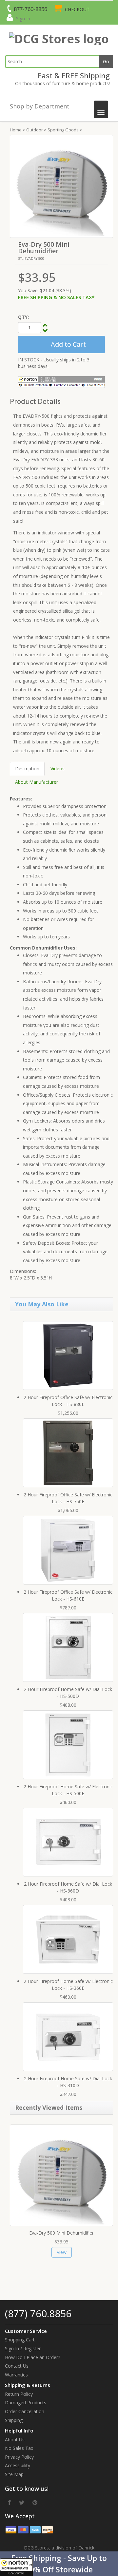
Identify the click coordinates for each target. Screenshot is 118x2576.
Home (16, 130)
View (62, 2252)
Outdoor (35, 130)
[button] (59, 2564)
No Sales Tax (19, 2448)
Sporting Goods (63, 130)
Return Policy (19, 2394)
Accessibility (18, 2465)
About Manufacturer (37, 782)
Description (27, 769)
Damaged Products (26, 2403)
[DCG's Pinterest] (35, 2502)
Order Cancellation (25, 2411)
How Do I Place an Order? (32, 2357)
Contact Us (17, 2366)
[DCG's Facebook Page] (10, 2502)
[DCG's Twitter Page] (22, 2502)
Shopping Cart (20, 2340)
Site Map (14, 2474)
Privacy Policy (19, 2457)
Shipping (14, 2420)
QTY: (23, 317)
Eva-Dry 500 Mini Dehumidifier (61, 2233)
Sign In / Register (23, 2348)
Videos (58, 769)
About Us (15, 2440)
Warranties (16, 2375)
